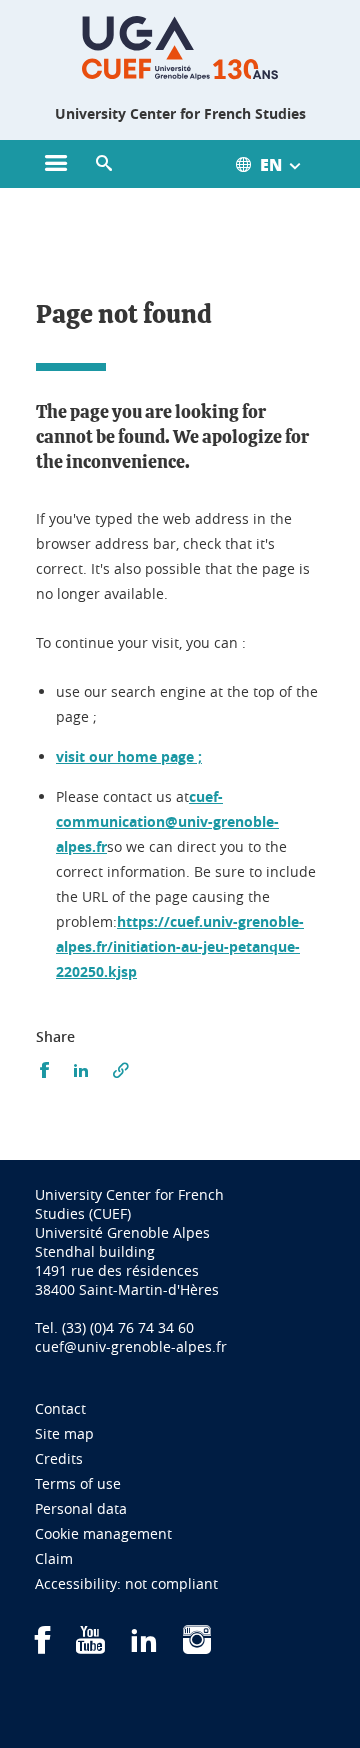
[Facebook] (43, 1646)
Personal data (81, 1508)
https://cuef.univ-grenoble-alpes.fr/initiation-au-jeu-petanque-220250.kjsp (180, 946)
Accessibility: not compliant (126, 1583)
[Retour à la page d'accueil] (180, 48)
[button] (104, 164)
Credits (59, 1458)
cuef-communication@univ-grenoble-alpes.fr (167, 821)
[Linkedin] (144, 1646)
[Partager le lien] (121, 1070)
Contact (60, 1408)
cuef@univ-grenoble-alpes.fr (131, 1346)
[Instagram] (197, 1646)
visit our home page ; (129, 756)
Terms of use (78, 1483)
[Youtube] (90, 1646)
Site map (64, 1433)
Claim (54, 1558)
